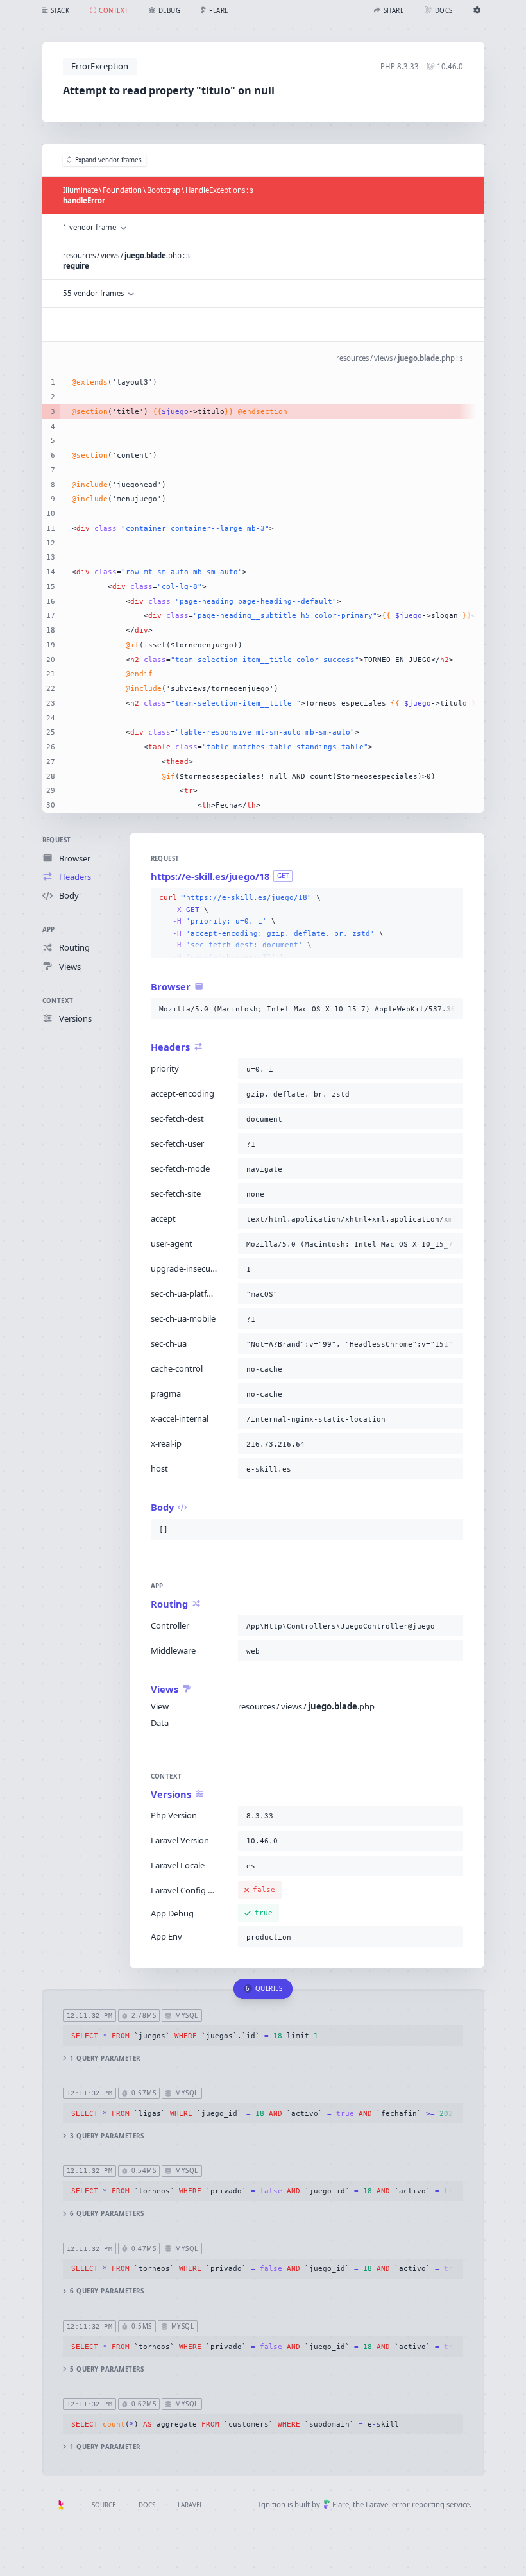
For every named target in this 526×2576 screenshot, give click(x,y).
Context (58, 1001)
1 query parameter (105, 2058)
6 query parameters (107, 2214)
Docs (147, 2505)
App (49, 930)
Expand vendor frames (108, 160)
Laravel (190, 2505)
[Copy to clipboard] (451, 898)
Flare (341, 2505)
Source (104, 2505)
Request (57, 840)
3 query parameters (107, 2136)
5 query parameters (107, 2369)
